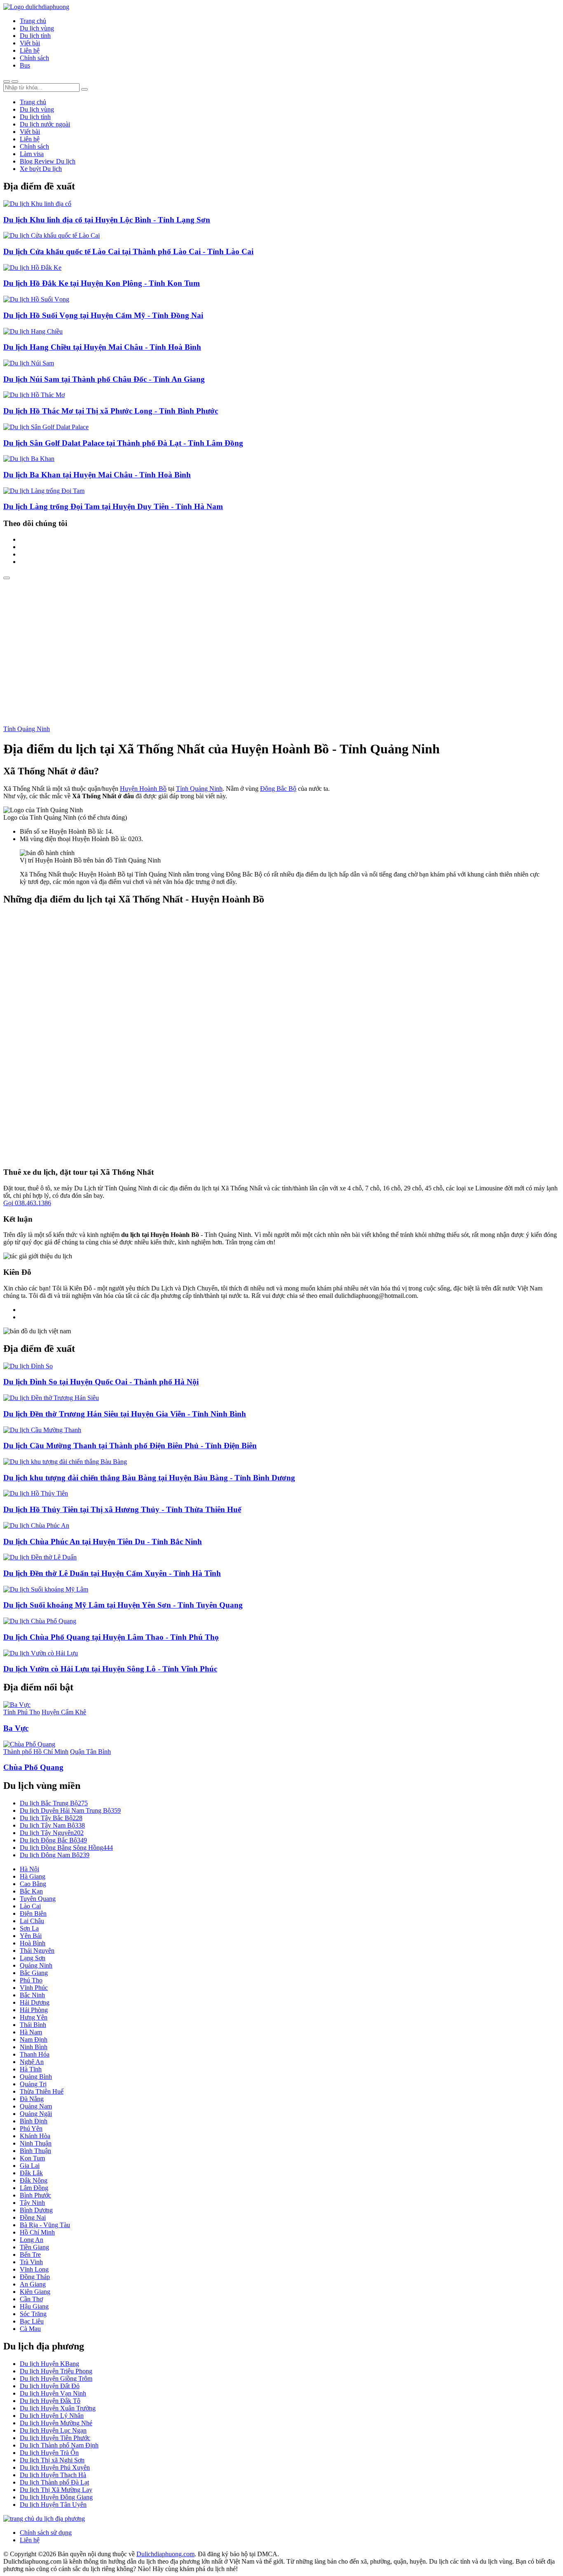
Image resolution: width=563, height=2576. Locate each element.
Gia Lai (30, 2166)
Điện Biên (33, 1913)
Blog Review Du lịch (48, 161)
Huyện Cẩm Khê (64, 1712)
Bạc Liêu (32, 2321)
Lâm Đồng (34, 2188)
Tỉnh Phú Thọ (22, 1712)
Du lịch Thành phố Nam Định (59, 2445)
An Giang (33, 2284)
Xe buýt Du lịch (41, 169)
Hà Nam (31, 2032)
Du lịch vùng (37, 28)
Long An (32, 2240)
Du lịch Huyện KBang (49, 2364)
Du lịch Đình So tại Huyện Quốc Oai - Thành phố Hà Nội (101, 1382)
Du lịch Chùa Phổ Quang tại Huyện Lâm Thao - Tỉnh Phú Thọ (111, 1637)
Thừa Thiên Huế (42, 2091)
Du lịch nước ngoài (45, 124)
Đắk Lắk (31, 2173)
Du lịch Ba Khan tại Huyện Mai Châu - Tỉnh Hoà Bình (97, 475)
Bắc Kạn (31, 1891)
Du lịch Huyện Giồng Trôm (56, 2378)
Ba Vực (16, 1728)
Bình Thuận (35, 2151)
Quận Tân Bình (90, 1752)
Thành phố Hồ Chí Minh (36, 1752)
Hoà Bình (33, 1943)
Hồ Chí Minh (37, 2232)
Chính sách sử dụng (46, 2533)
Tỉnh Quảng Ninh (27, 729)
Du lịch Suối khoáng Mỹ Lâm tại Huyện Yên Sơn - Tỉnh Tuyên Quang (123, 1605)
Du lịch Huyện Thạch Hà (53, 2475)
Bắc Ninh (32, 1995)
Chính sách (34, 58)
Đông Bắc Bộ (278, 789)
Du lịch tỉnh (35, 36)
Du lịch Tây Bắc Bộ (51, 1818)
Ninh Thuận (36, 2143)
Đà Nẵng (32, 2099)
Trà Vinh (31, 2262)
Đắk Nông (34, 2180)
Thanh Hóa (35, 2054)
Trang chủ (33, 21)
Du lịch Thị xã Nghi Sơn (52, 2460)
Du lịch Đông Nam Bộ (55, 1855)
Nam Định (34, 2040)
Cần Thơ (31, 2299)
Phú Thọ (31, 1980)
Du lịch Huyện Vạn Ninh (53, 2393)
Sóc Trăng (33, 2314)
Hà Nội (29, 1869)
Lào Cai (30, 1906)
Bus (25, 65)
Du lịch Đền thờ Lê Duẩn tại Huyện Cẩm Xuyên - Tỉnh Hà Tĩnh (112, 1573)
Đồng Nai (33, 2217)
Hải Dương (35, 2002)
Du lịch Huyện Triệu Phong (56, 2371)
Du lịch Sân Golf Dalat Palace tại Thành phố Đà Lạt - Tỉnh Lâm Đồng (123, 443)
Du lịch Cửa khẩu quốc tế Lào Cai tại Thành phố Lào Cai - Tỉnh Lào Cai (128, 251)
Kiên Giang (35, 2292)
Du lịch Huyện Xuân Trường (58, 2408)
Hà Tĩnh (31, 2069)
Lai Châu (32, 1921)
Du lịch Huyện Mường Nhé (56, 2423)
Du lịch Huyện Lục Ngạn (53, 2430)
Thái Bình (33, 2025)
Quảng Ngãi (36, 2114)
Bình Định (34, 2121)
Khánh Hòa (35, 2136)
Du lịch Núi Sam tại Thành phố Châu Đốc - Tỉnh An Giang (104, 379)
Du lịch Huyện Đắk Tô (50, 2401)
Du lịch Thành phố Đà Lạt (54, 2482)
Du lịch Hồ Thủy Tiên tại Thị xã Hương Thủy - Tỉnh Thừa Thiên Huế (122, 1509)
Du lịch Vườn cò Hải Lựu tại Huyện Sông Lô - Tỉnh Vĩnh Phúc (110, 1669)
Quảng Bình (36, 2077)
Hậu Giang (34, 2306)
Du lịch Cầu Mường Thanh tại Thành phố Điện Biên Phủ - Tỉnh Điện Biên (130, 1446)
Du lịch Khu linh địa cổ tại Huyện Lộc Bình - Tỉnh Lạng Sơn (107, 220)
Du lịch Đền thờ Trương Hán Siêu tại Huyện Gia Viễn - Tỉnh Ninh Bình (125, 1414)
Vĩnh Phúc (34, 1988)
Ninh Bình (34, 2047)
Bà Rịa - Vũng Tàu (45, 2225)
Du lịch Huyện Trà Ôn (49, 2453)
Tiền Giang (34, 2247)
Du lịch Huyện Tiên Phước (55, 2438)
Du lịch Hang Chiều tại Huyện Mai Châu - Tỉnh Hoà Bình (102, 347)
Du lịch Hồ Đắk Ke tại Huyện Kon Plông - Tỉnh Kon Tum (102, 283)
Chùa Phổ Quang (33, 1767)
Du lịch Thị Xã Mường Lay (56, 2490)
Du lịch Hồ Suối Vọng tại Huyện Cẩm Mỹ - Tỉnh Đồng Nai (103, 315)
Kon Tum (32, 2158)
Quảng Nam (36, 2106)
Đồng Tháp (35, 2277)
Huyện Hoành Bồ (143, 789)
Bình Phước (35, 2195)
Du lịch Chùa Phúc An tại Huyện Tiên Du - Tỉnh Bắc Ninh (103, 1542)
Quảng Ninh (36, 1965)
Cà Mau (30, 2329)
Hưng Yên (34, 2017)
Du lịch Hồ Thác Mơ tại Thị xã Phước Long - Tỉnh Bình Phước (111, 411)
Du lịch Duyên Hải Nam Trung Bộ (70, 1810)
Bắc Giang (34, 1973)
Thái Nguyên (37, 1951)
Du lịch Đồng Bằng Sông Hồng (66, 1848)
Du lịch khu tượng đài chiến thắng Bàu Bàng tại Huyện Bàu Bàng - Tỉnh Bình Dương (149, 1478)
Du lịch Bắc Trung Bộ (54, 1803)
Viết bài (30, 43)
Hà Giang (33, 1876)
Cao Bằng (33, 1884)
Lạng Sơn (33, 1958)
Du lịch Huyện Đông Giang (56, 2497)
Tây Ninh (32, 2203)
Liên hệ (30, 50)
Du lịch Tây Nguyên (52, 1833)
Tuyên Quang (38, 1899)
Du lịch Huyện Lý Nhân (52, 2416)
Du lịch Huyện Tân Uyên (53, 2505)
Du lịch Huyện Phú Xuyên (55, 2467)
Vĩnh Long (34, 2269)
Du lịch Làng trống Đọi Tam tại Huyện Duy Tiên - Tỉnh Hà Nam (113, 506)
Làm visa (32, 154)
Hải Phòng (34, 2010)
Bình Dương (36, 2210)
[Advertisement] (281, 641)
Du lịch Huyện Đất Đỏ (50, 2386)
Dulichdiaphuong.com (165, 2554)
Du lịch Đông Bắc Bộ (53, 1840)
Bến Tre (30, 2255)
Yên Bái (31, 1936)
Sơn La (29, 1928)
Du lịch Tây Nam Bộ (52, 1825)
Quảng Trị (33, 2084)
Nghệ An (32, 2062)
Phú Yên (31, 2128)
